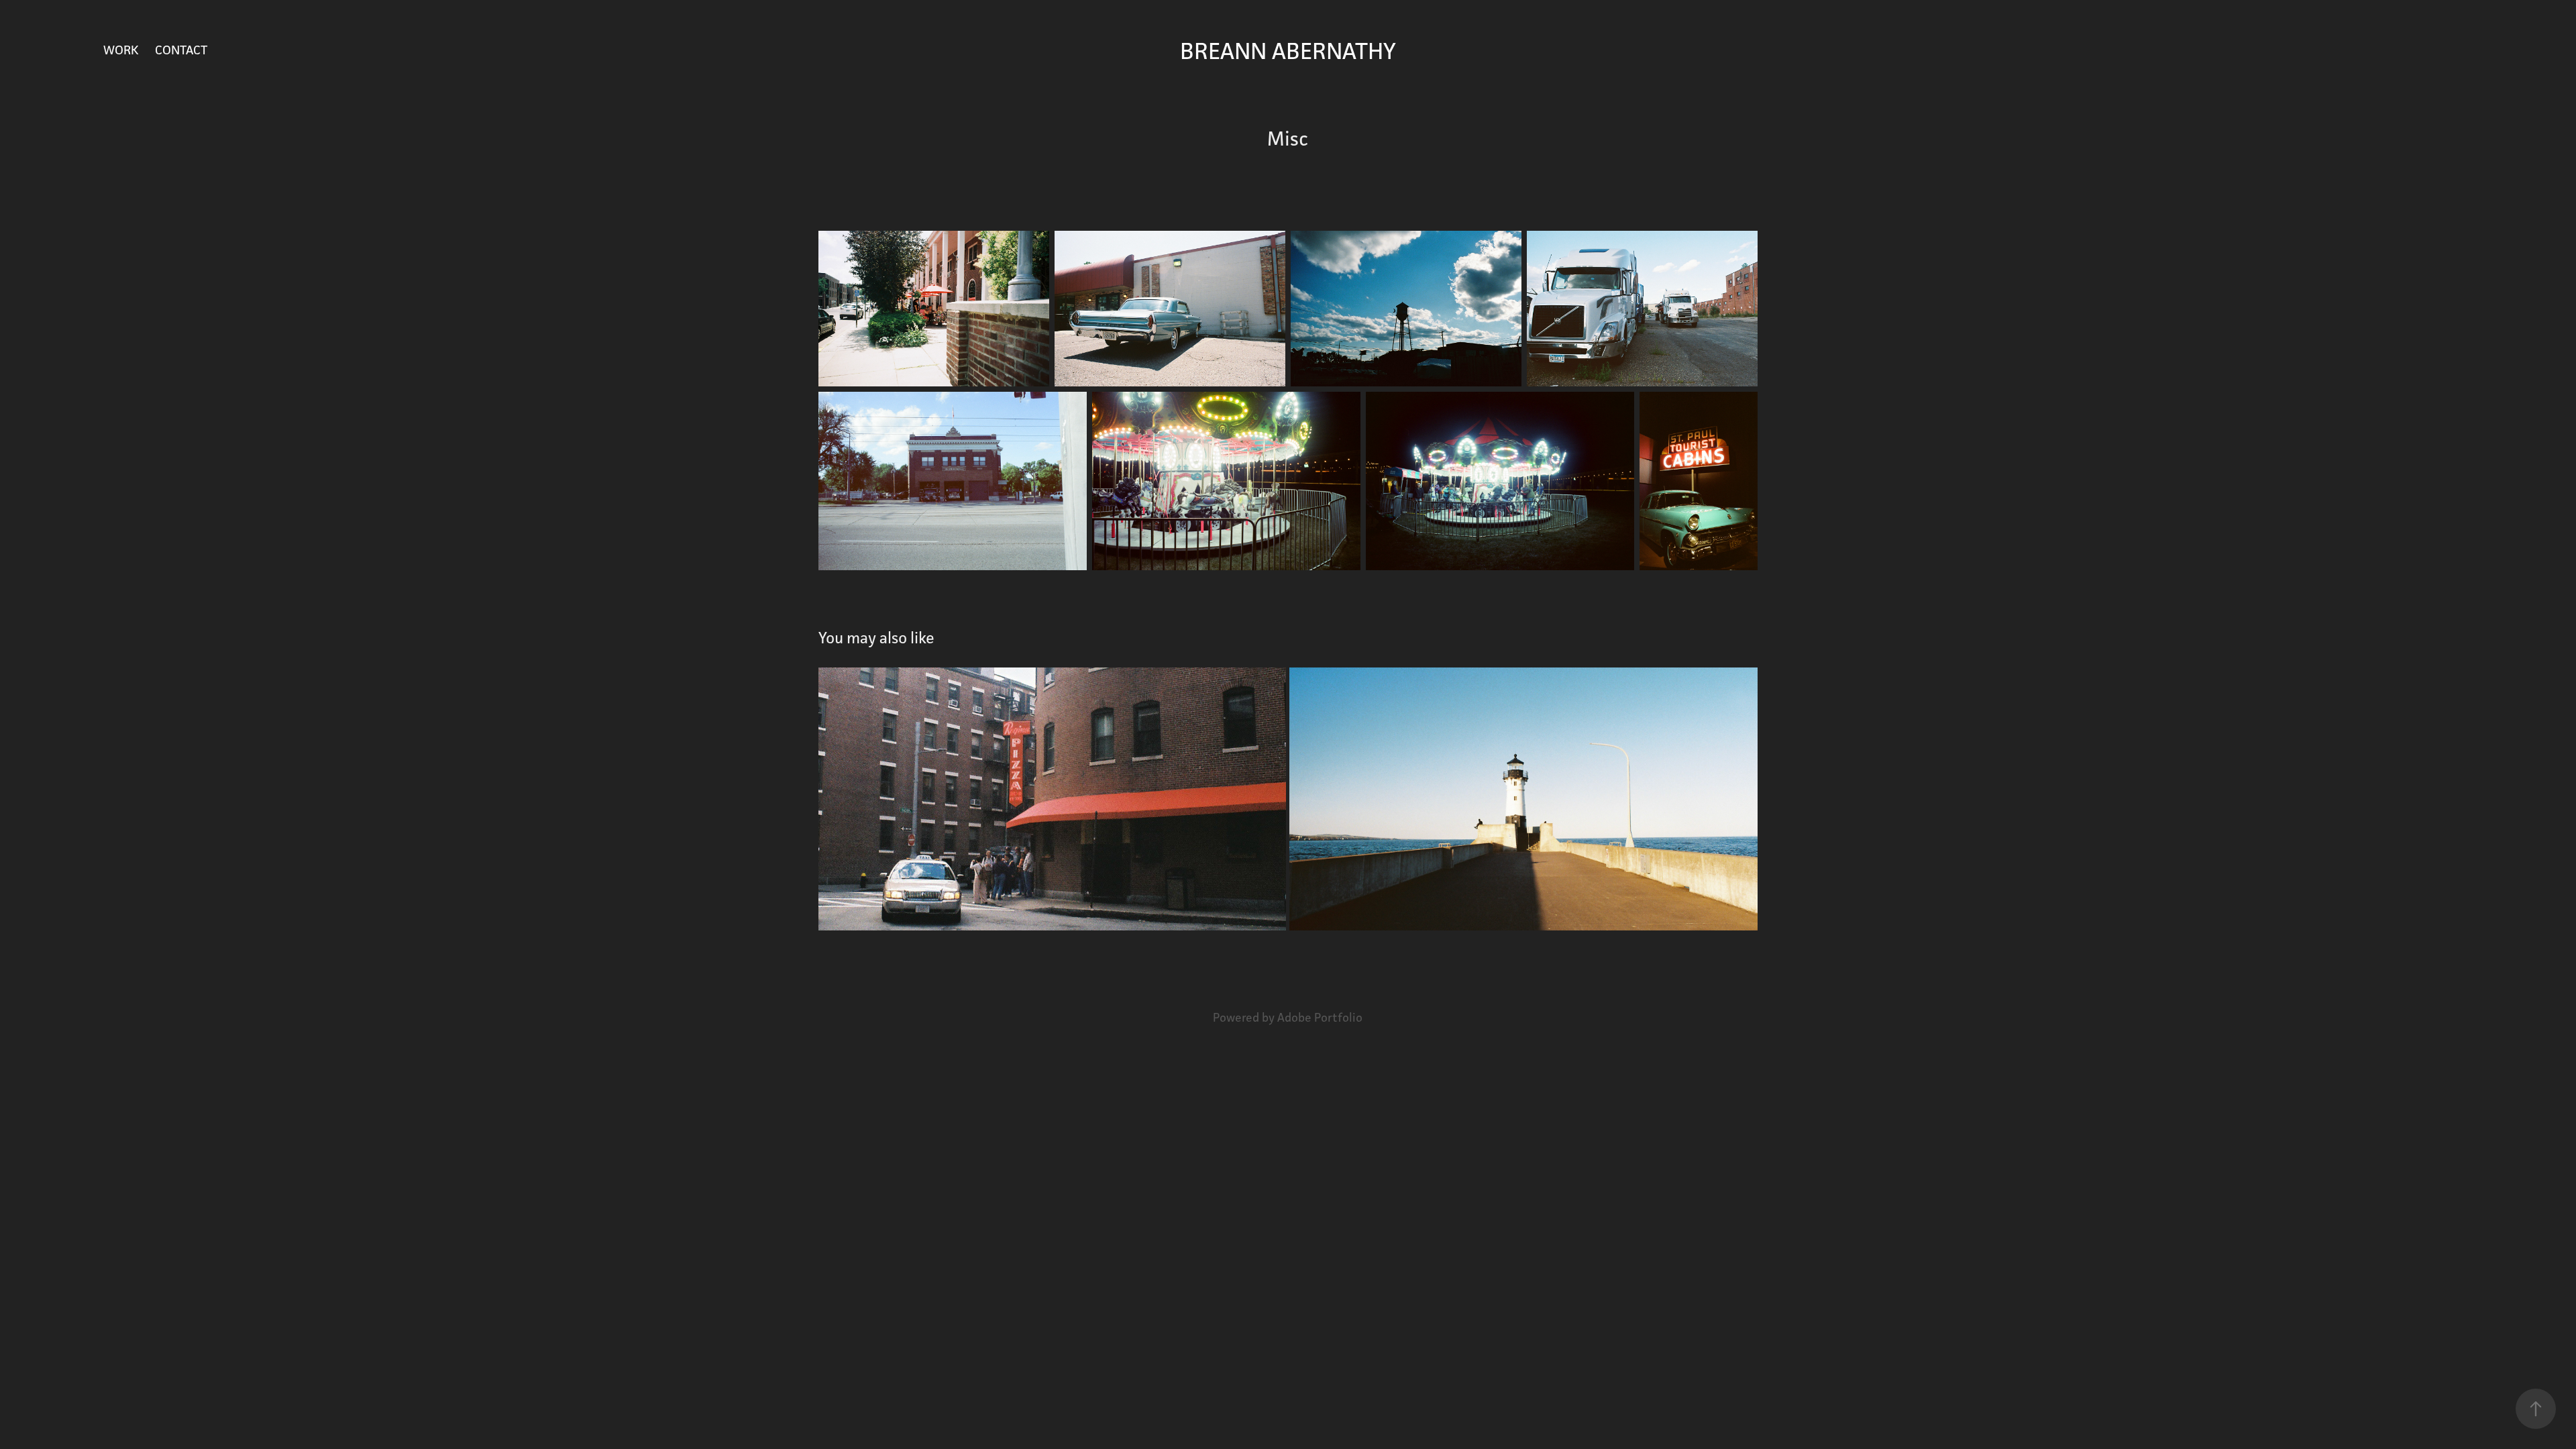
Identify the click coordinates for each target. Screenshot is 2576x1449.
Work (121, 50)
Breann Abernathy (1288, 51)
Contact (181, 50)
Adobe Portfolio (1320, 1017)
